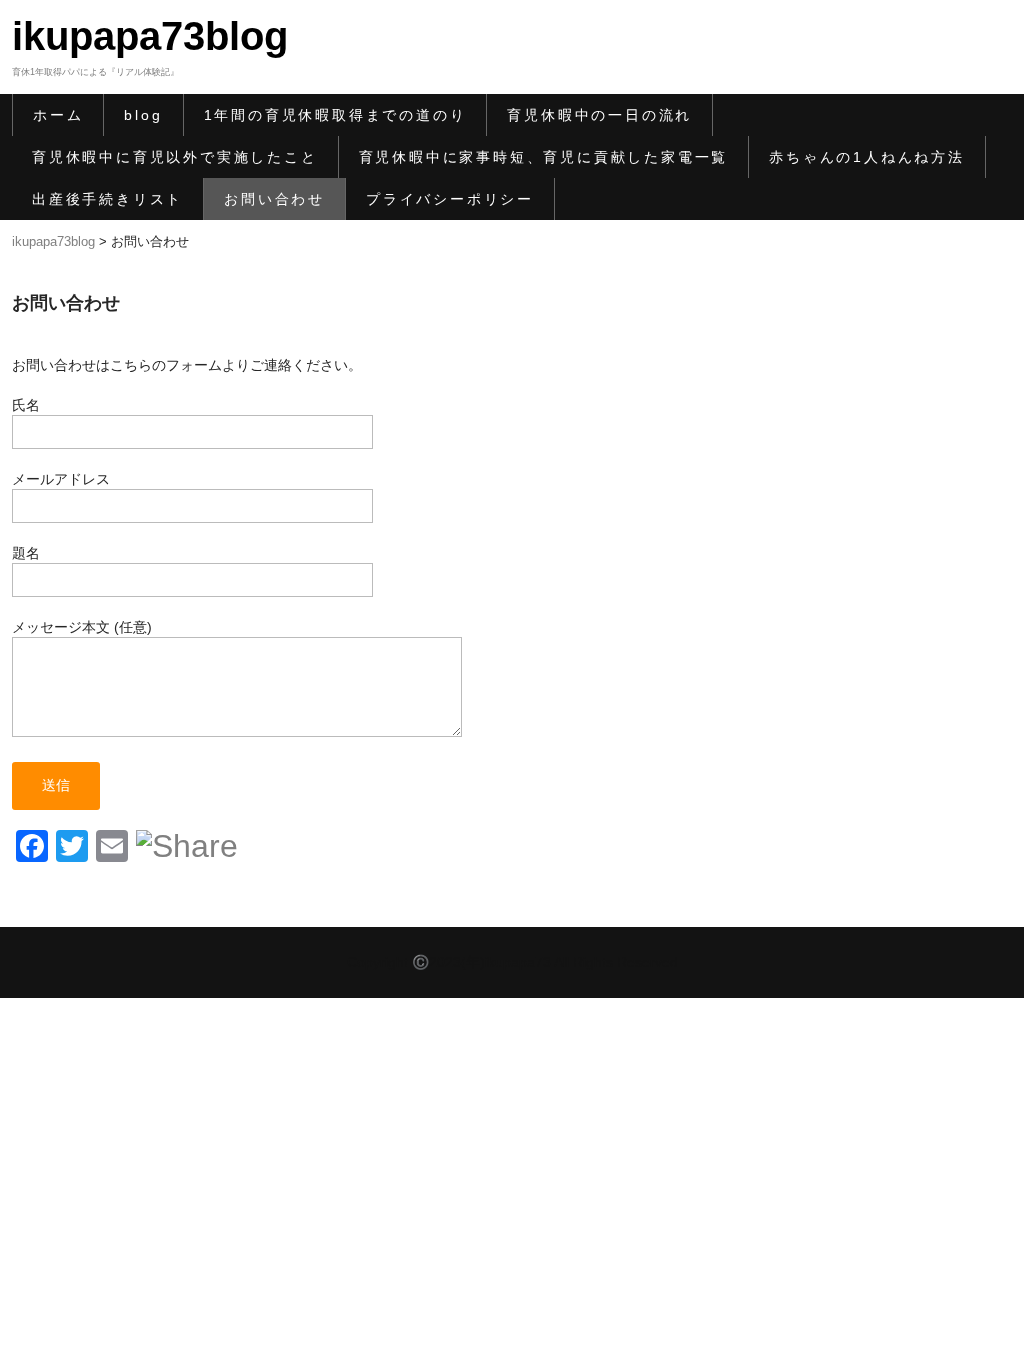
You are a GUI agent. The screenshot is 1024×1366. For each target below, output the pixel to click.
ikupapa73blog (150, 36)
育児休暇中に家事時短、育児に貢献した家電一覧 (544, 157)
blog (143, 115)
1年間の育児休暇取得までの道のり (335, 115)
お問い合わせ (274, 199)
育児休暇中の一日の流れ (599, 115)
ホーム (58, 115)
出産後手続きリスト (107, 199)
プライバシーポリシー (450, 199)
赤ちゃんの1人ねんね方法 (867, 157)
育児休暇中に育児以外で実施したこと (175, 157)
